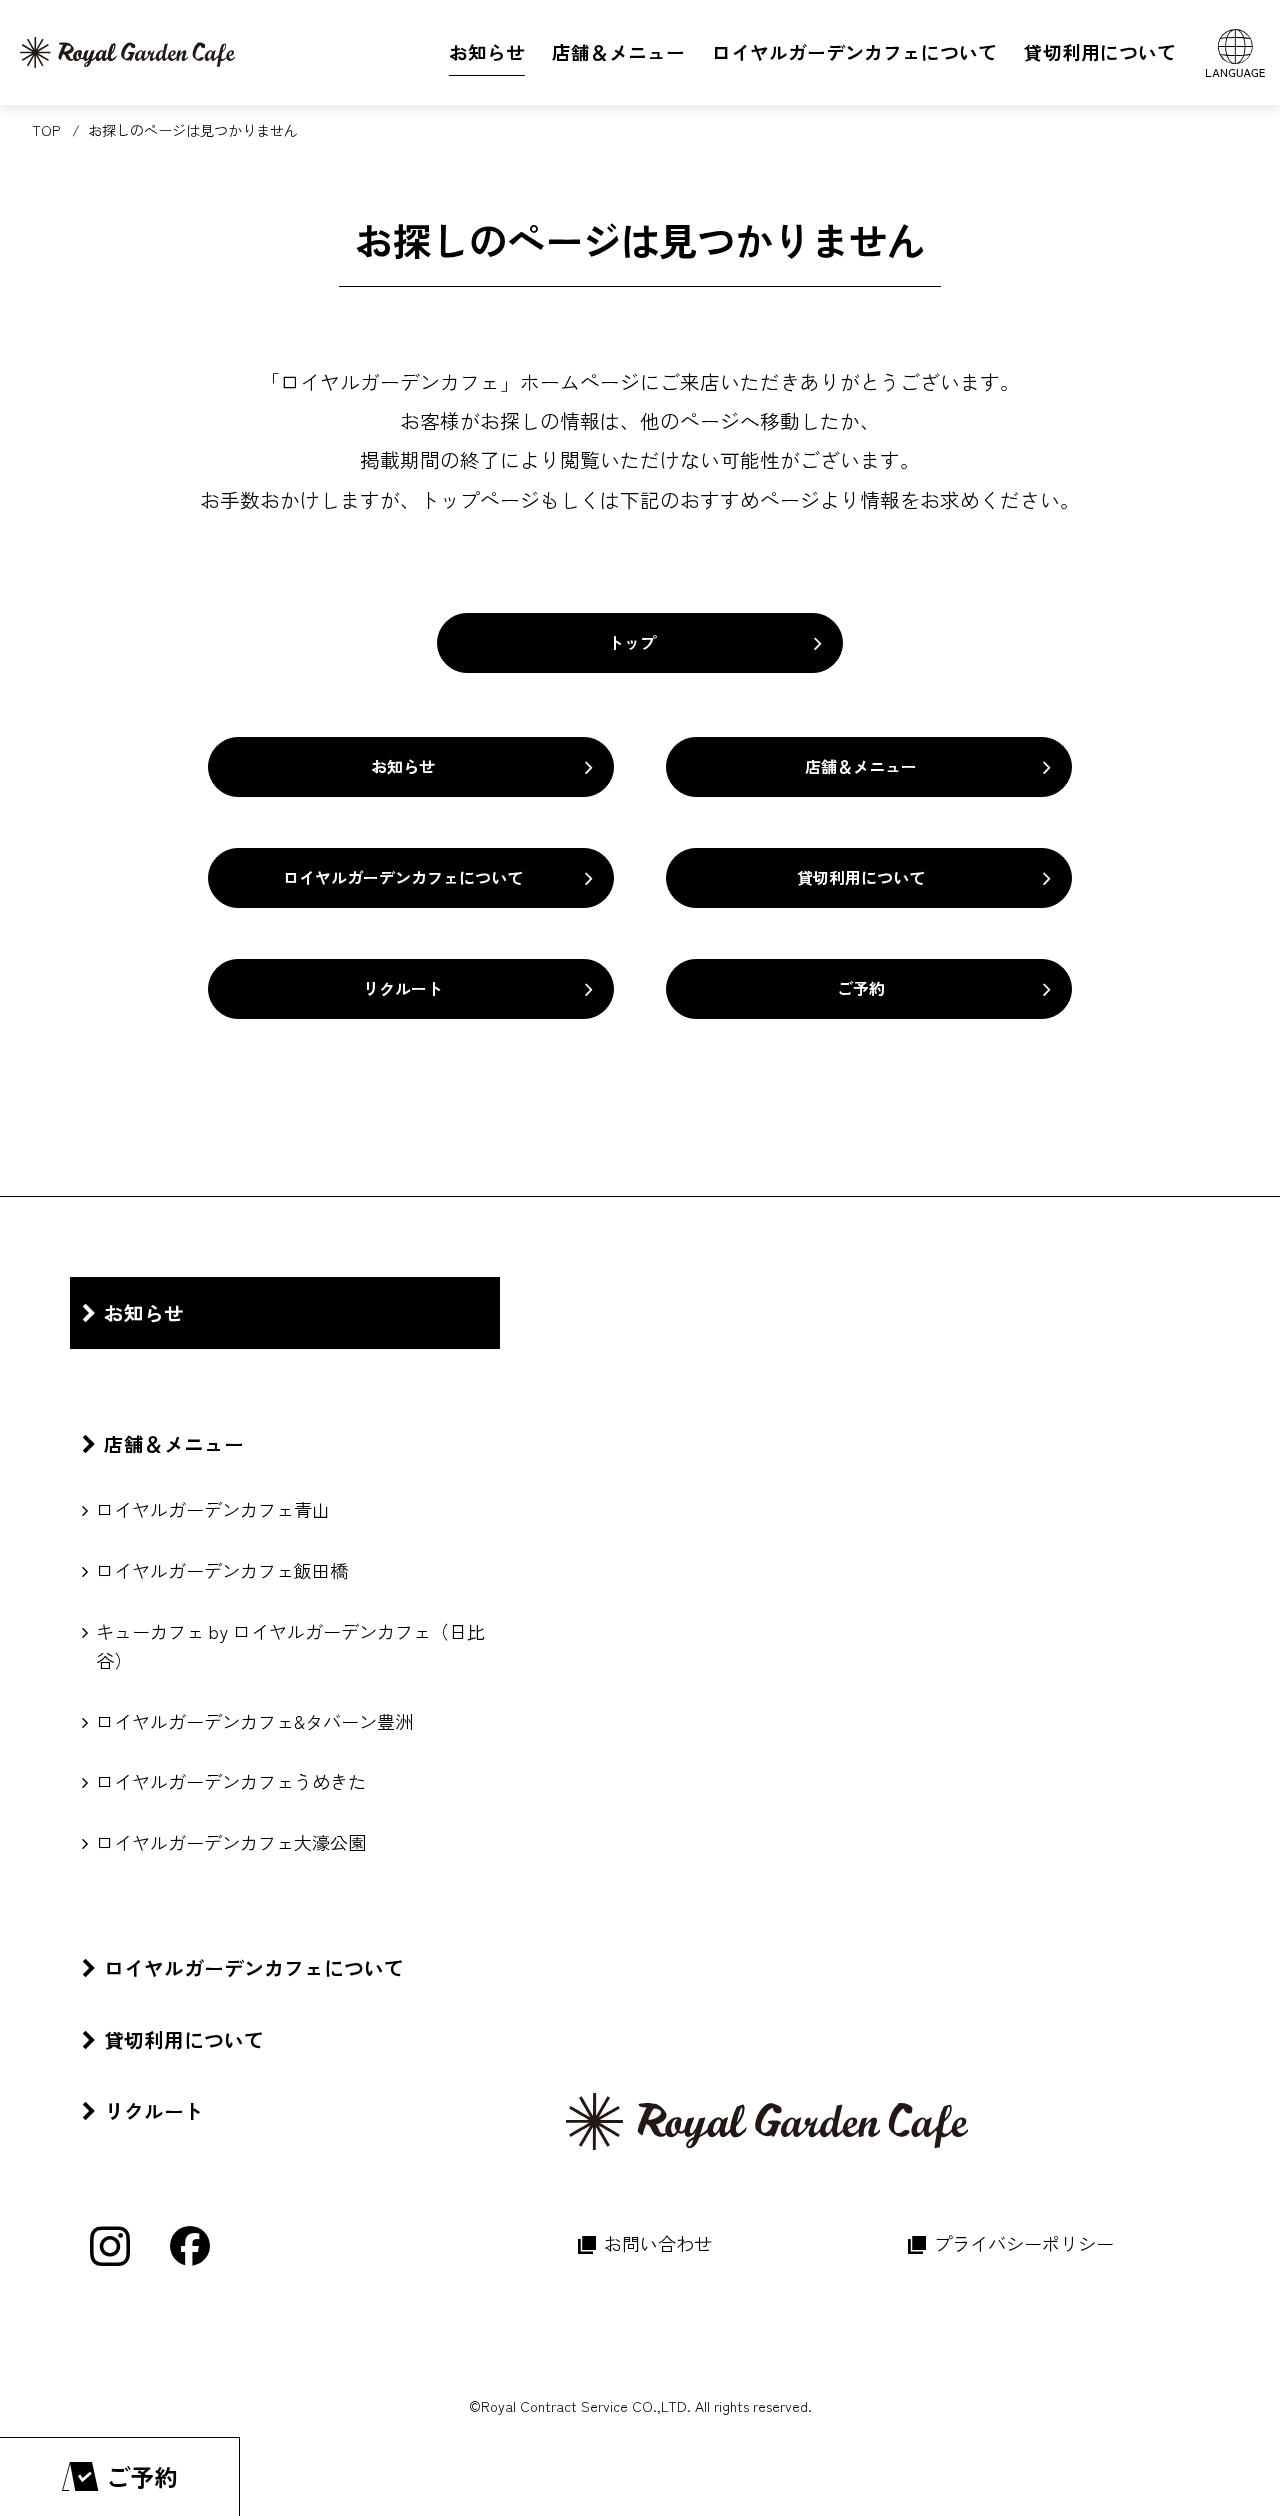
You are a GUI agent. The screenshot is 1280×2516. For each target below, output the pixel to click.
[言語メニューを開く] (1235, 52)
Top (46, 130)
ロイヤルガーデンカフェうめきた (231, 1781)
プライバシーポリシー (1024, 2243)
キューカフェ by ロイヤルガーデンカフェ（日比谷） (290, 1645)
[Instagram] (110, 2246)
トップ (632, 642)
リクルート (403, 988)
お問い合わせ (658, 2243)
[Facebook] (190, 2246)
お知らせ (403, 766)
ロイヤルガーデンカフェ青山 (213, 1509)
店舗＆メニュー (861, 766)
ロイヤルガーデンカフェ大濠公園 (231, 1842)
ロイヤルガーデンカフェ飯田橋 (222, 1570)
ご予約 (861, 988)
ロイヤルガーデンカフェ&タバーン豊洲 (254, 1721)
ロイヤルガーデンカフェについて (403, 877)
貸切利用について (861, 877)
